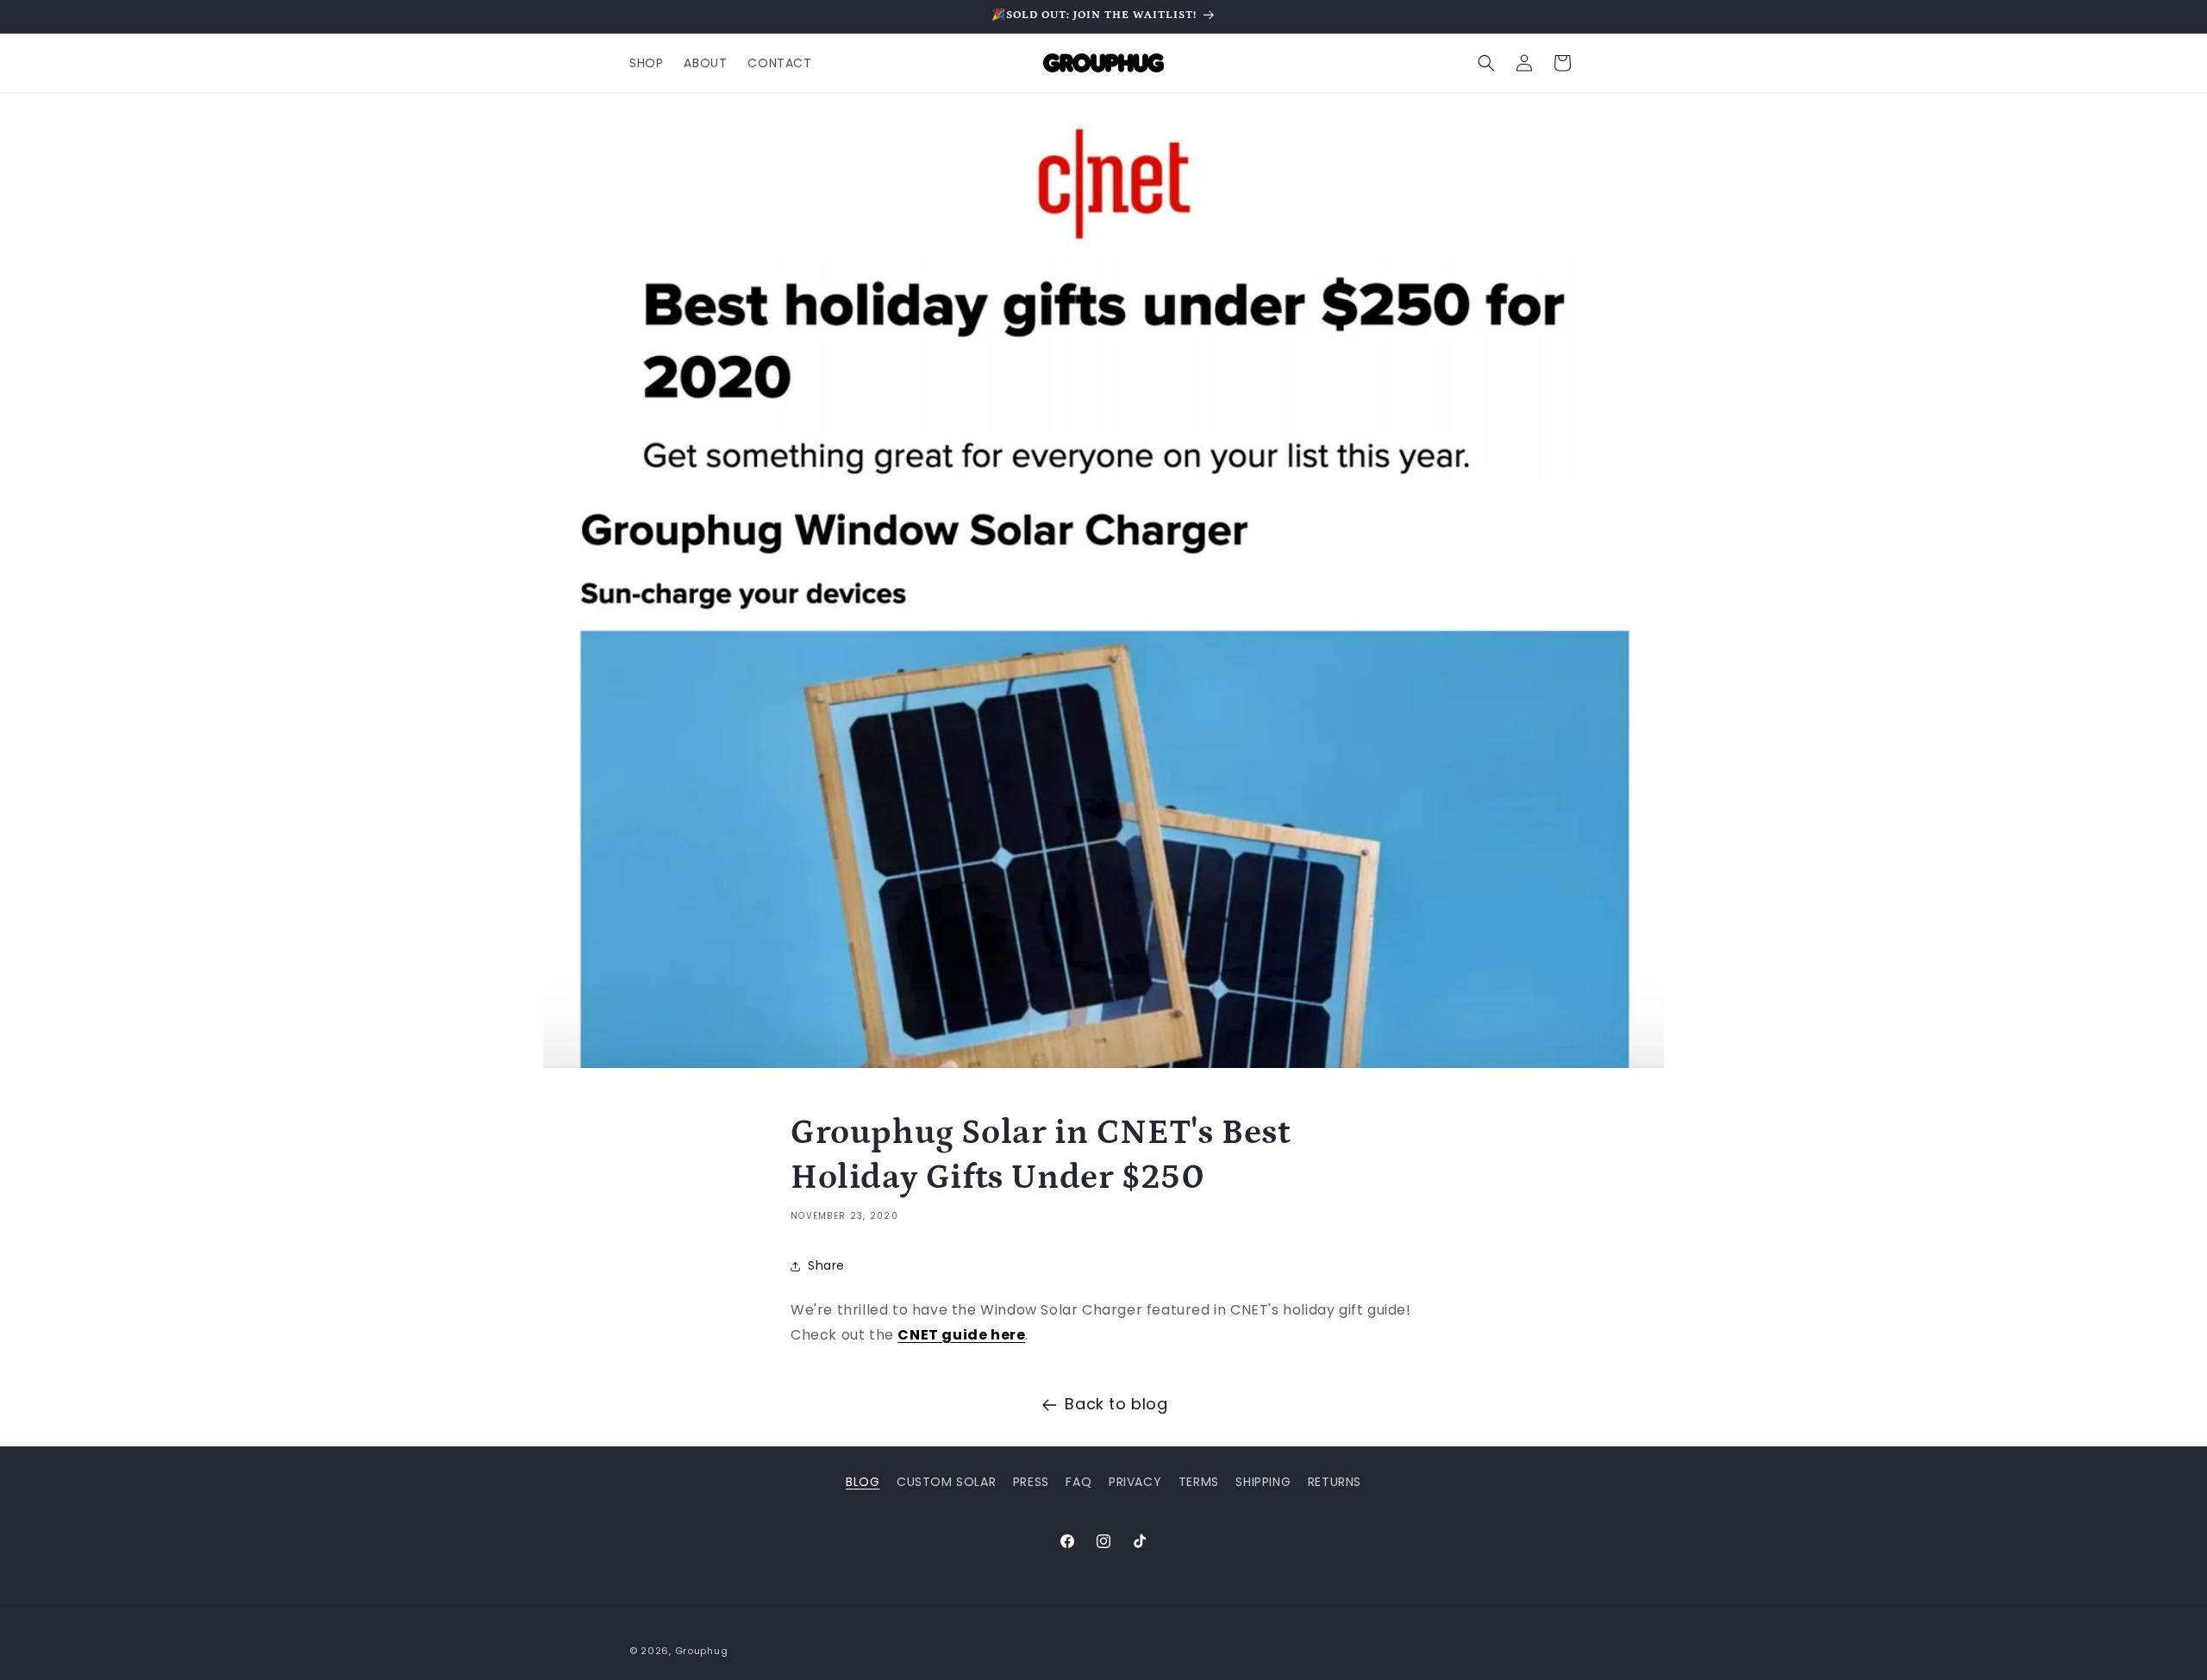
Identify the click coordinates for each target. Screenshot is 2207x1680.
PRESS (1031, 1482)
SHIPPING (1263, 1482)
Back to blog (1116, 1404)
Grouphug (702, 1651)
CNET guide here (961, 1335)
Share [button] (826, 1265)
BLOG (863, 1482)
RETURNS (1335, 1482)
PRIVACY (1135, 1482)
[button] (1486, 63)
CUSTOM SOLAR (946, 1482)
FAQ (1078, 1482)
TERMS (1199, 1482)
